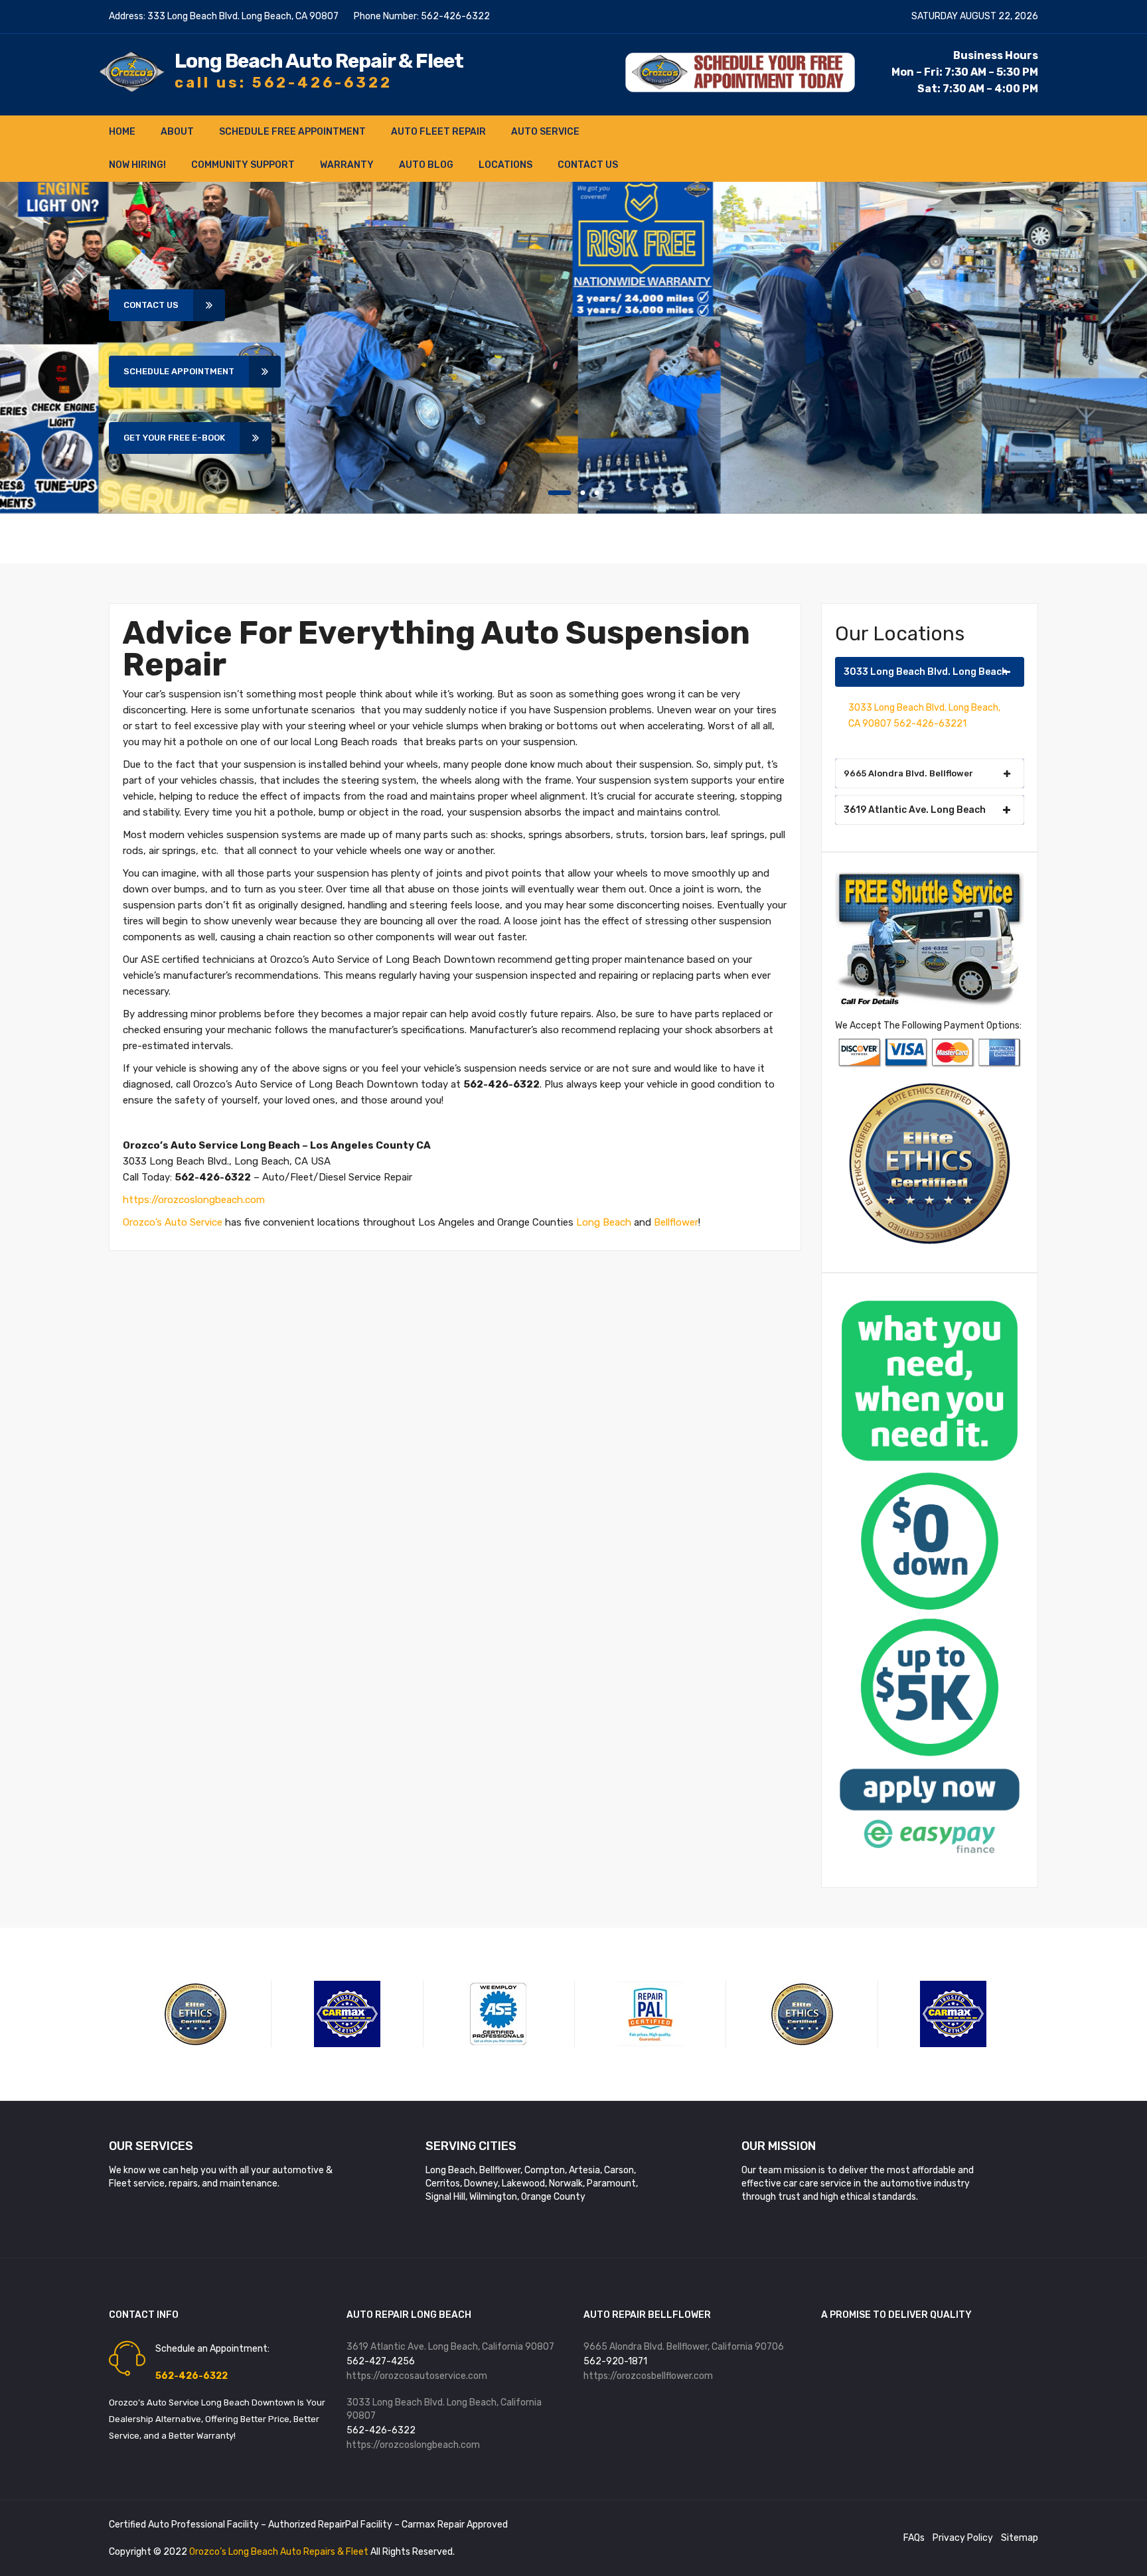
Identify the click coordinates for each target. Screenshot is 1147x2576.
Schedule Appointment (179, 371)
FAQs (914, 2538)
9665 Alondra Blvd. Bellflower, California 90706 (684, 2347)
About (177, 132)
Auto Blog (426, 165)
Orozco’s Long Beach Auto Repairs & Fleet (280, 2552)
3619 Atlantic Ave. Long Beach (915, 810)
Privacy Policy (963, 2538)
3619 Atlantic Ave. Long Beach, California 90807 (450, 2347)
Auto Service (545, 132)
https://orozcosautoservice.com (417, 2376)
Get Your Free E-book (174, 438)
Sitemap (1020, 2538)
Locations (505, 165)
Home (122, 132)
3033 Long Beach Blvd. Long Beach (926, 672)
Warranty (347, 165)
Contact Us (588, 165)
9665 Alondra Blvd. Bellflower (908, 773)
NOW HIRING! (137, 165)
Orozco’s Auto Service (173, 1222)
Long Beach (604, 1222)
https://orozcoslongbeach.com (194, 1200)
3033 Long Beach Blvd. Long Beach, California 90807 (444, 2409)
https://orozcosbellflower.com (648, 2376)
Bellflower (676, 1222)
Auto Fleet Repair (438, 132)
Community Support (243, 165)
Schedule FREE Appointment (292, 132)
